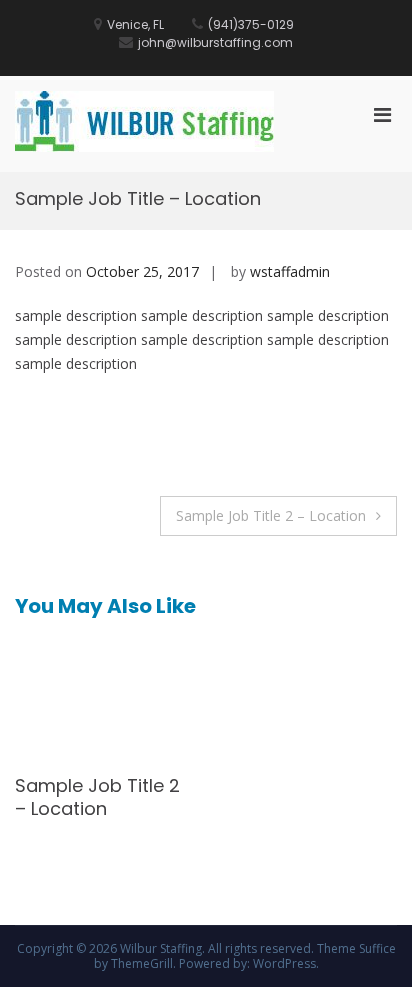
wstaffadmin (290, 271)
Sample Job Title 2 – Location (271, 515)
